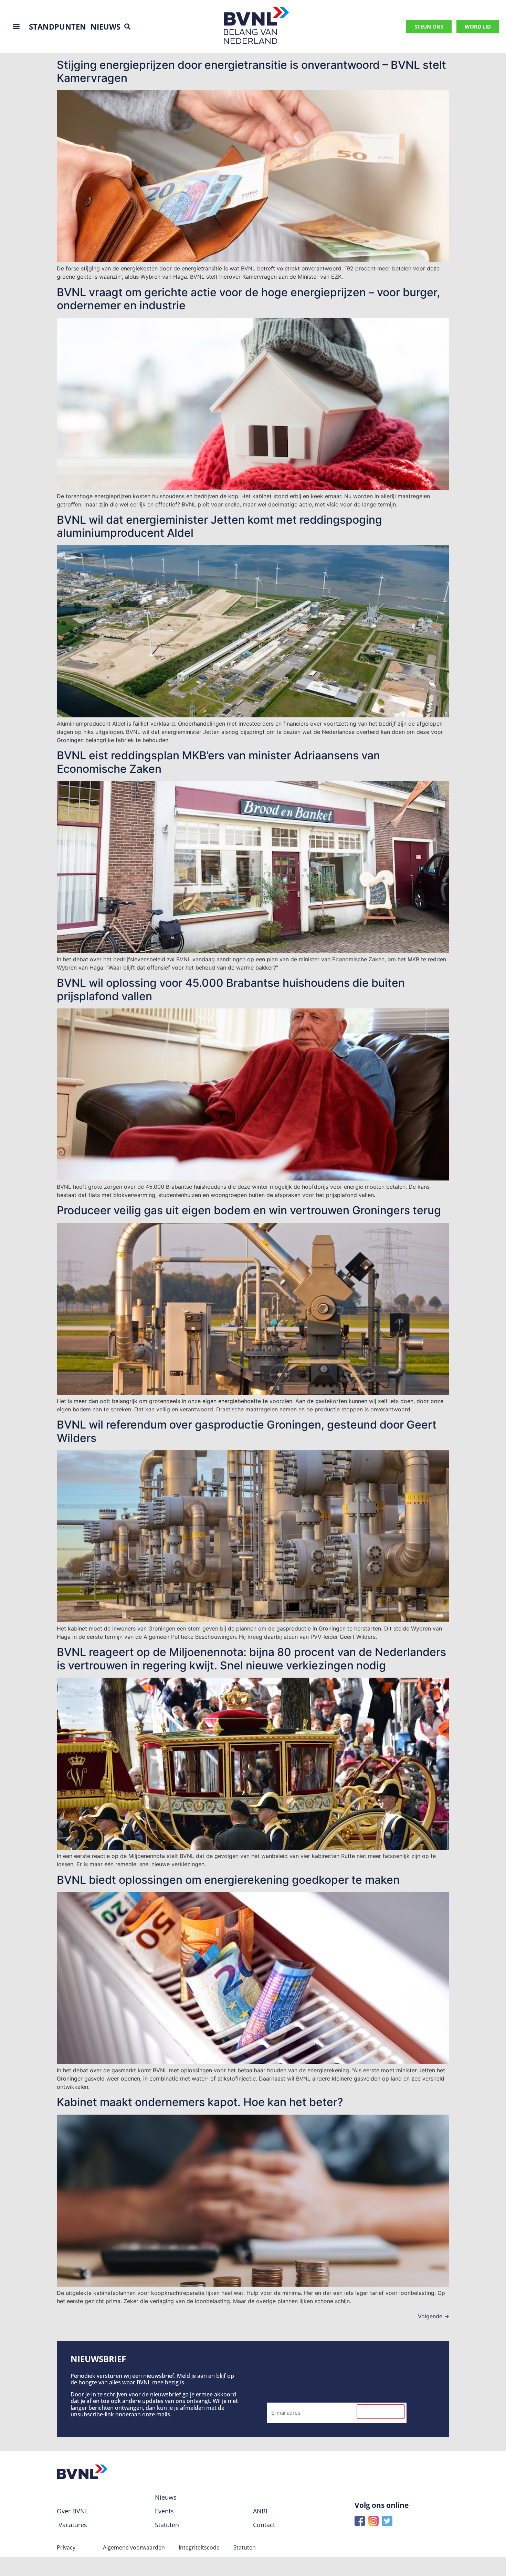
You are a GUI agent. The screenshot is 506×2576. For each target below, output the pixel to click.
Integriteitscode (199, 2547)
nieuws (106, 26)
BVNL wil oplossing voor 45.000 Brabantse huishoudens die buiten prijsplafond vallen (231, 989)
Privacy (66, 2547)
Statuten (245, 2547)
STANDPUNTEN (57, 26)
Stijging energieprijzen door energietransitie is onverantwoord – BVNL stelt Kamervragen (251, 71)
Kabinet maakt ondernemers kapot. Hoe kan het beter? (200, 2102)
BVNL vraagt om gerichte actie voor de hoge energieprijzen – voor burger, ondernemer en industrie (248, 299)
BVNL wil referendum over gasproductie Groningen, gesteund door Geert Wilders (247, 1431)
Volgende (434, 2316)
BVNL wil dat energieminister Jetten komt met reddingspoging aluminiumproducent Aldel (219, 526)
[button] (128, 27)
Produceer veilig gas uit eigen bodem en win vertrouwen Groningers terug (249, 1210)
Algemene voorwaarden (134, 2547)
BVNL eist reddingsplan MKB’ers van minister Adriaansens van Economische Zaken (218, 762)
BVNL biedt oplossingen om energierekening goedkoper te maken (228, 1880)
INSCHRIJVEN (381, 2412)
